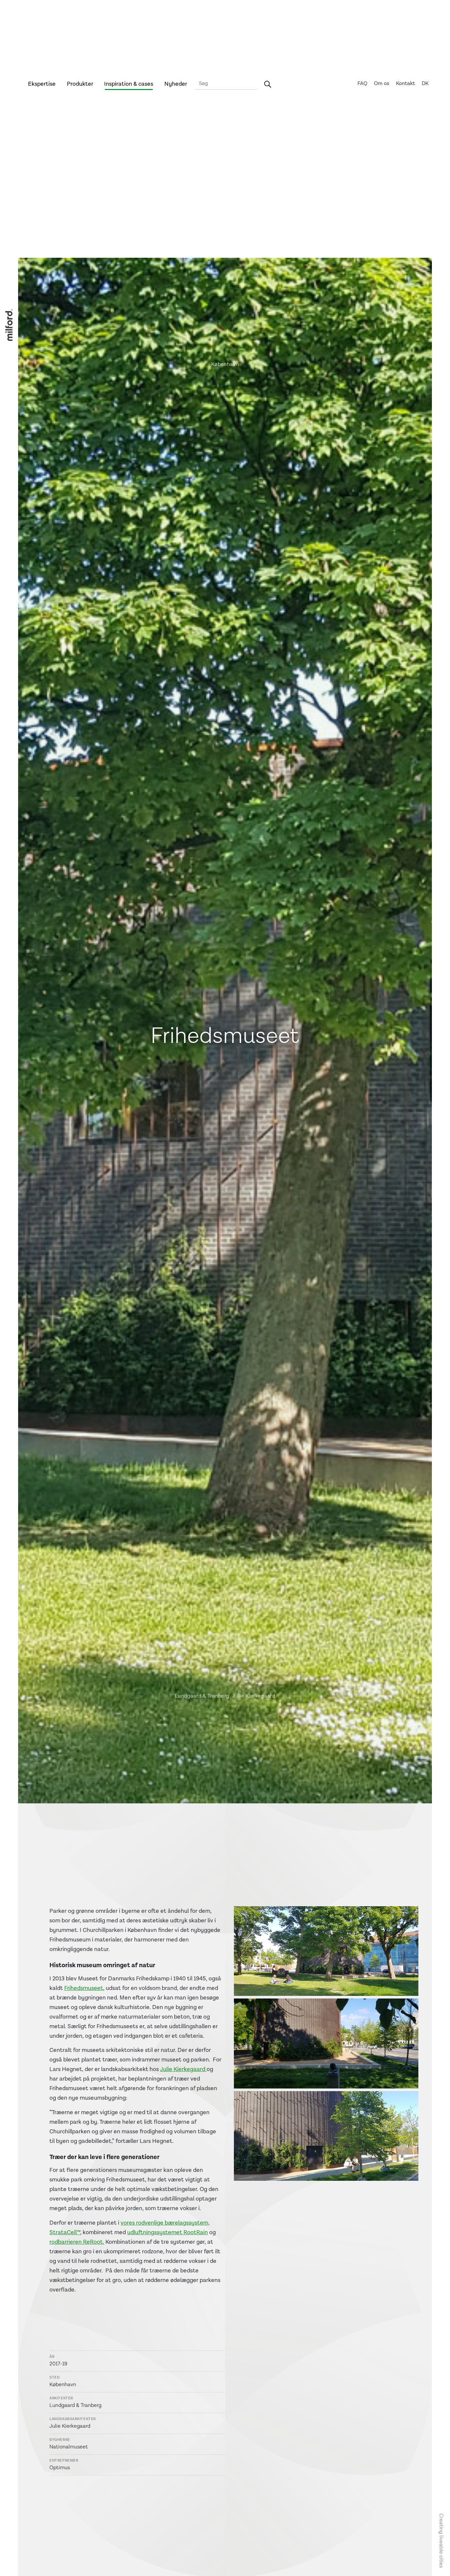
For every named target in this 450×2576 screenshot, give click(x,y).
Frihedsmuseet (84, 1988)
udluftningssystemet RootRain (168, 2232)
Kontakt (406, 84)
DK (425, 84)
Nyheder (176, 84)
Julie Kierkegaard (183, 2069)
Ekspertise (42, 84)
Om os (382, 84)
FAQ (362, 84)
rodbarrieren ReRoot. (77, 2242)
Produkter (80, 84)
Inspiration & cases (129, 84)
